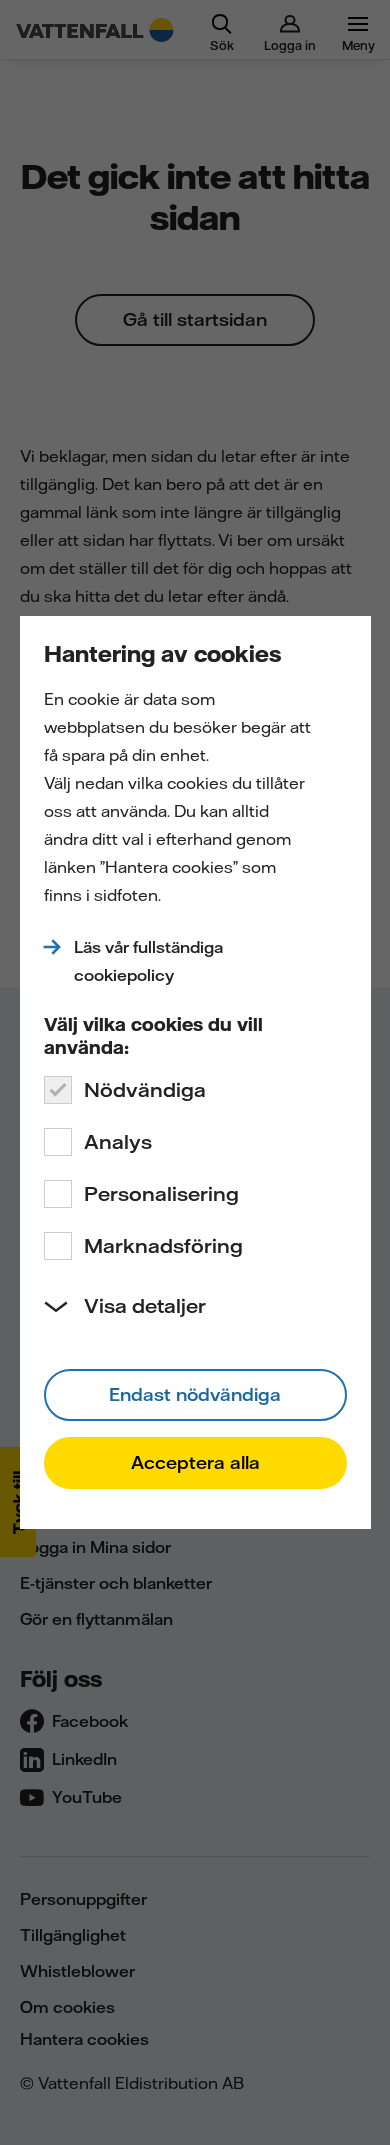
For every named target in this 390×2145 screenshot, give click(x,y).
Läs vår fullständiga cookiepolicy (148, 961)
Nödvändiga (145, 1089)
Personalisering (161, 1193)
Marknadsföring (163, 1245)
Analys (118, 1141)
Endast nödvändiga (195, 1394)
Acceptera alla (195, 1462)
